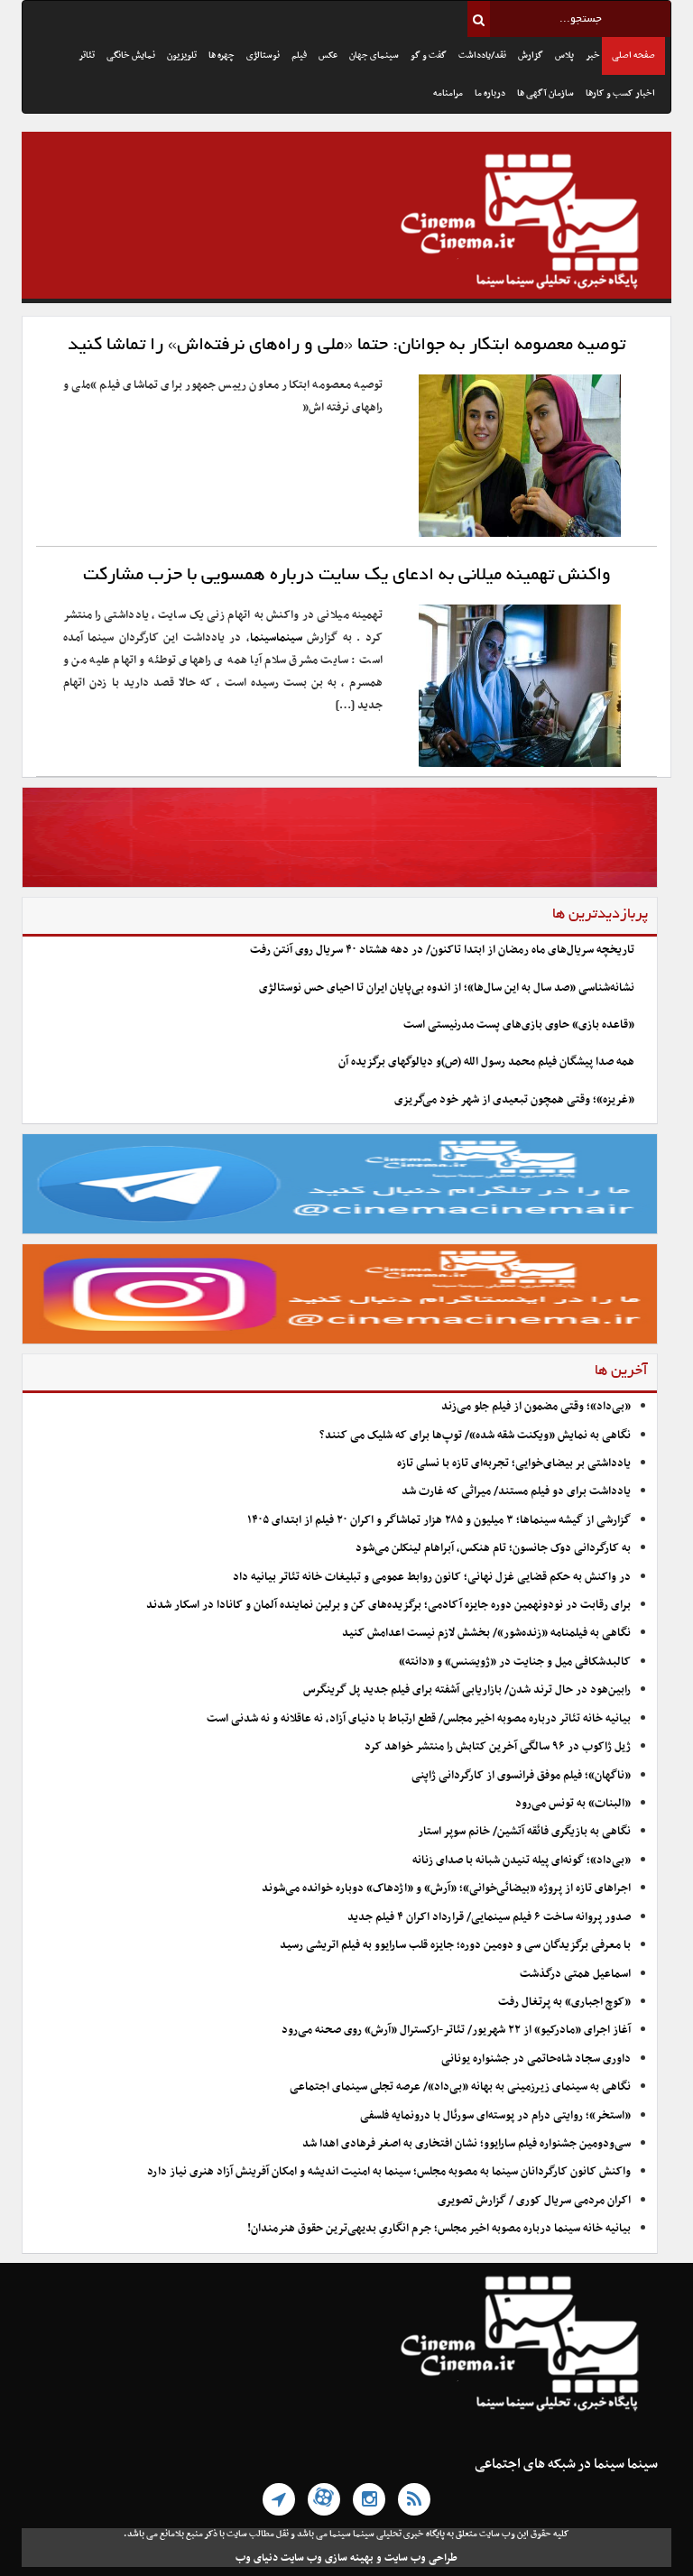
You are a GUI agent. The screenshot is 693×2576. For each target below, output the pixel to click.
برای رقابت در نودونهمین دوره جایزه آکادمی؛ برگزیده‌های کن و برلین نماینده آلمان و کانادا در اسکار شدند (388, 1605)
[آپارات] (324, 2499)
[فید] (414, 2499)
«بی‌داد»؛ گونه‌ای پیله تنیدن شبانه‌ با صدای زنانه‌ (522, 1860)
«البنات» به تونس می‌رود (573, 1804)
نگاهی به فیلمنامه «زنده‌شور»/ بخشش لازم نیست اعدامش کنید (486, 1633)
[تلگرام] (279, 2499)
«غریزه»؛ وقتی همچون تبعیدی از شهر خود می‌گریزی (514, 1100)
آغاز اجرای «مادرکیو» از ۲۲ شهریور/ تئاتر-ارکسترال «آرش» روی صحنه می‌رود (456, 2030)
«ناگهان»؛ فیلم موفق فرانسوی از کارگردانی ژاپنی (521, 1776)
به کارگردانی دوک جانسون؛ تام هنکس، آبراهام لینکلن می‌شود (493, 1548)
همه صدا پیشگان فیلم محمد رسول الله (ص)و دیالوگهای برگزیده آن (486, 1062)
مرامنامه (448, 93)
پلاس (564, 55)
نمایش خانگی (131, 55)
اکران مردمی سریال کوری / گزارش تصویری (534, 2201)
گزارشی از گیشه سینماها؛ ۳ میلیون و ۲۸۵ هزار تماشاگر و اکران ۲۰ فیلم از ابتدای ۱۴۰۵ (439, 1520)
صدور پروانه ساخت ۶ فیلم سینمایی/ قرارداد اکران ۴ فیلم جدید (489, 1917)
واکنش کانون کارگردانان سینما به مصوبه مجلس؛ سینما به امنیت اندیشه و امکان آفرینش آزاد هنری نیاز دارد (389, 2172)
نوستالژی (263, 55)
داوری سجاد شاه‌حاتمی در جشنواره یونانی (536, 2059)
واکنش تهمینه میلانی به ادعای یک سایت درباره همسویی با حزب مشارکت (347, 576)
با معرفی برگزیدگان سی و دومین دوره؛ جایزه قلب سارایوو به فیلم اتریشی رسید (455, 1945)
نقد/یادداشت (482, 55)
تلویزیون (182, 55)
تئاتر (87, 55)
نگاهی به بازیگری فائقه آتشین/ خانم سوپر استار (524, 1832)
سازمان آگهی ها (545, 93)
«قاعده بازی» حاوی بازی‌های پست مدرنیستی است (519, 1025)
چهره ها (222, 55)
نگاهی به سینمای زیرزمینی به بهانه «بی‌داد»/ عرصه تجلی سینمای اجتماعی (459, 2087)
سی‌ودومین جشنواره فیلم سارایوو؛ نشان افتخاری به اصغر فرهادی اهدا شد (467, 2144)
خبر (593, 55)
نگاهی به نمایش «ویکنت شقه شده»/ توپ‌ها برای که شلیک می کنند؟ (475, 1436)
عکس (328, 55)
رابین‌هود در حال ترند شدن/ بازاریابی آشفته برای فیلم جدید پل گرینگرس (467, 1690)
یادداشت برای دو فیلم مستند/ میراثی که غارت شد (516, 1491)
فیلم (299, 55)
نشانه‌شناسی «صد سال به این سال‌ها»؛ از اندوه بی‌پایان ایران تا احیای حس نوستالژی (447, 988)
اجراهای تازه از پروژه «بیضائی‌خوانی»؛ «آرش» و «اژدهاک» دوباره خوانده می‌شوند (446, 1888)
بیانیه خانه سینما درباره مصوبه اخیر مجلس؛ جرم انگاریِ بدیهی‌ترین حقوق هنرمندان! (439, 2229)
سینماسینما (276, 638)
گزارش (531, 55)
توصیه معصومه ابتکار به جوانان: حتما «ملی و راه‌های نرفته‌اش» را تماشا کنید (346, 346)
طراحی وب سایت (421, 2558)
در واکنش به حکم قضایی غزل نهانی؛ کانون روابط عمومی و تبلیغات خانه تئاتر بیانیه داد (432, 1577)
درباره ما (490, 93)
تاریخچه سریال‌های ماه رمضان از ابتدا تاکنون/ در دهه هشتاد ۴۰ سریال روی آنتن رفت (442, 950)
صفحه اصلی (633, 55)
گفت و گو (429, 55)
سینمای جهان (374, 55)
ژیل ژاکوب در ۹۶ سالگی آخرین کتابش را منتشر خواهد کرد (498, 1747)
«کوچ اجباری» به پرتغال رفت (564, 2002)
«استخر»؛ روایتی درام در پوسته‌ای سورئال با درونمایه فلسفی (495, 2116)
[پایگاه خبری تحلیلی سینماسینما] (346, 224)
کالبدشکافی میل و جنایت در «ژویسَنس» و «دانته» (515, 1662)
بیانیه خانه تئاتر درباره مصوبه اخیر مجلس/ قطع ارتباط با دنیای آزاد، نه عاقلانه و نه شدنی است (419, 1719)
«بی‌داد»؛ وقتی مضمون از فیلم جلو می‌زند (536, 1407)
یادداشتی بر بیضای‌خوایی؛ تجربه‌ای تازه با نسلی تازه (514, 1463)
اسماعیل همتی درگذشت (575, 1974)
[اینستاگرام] (369, 2499)
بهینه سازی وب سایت (327, 2558)
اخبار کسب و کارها (620, 93)
